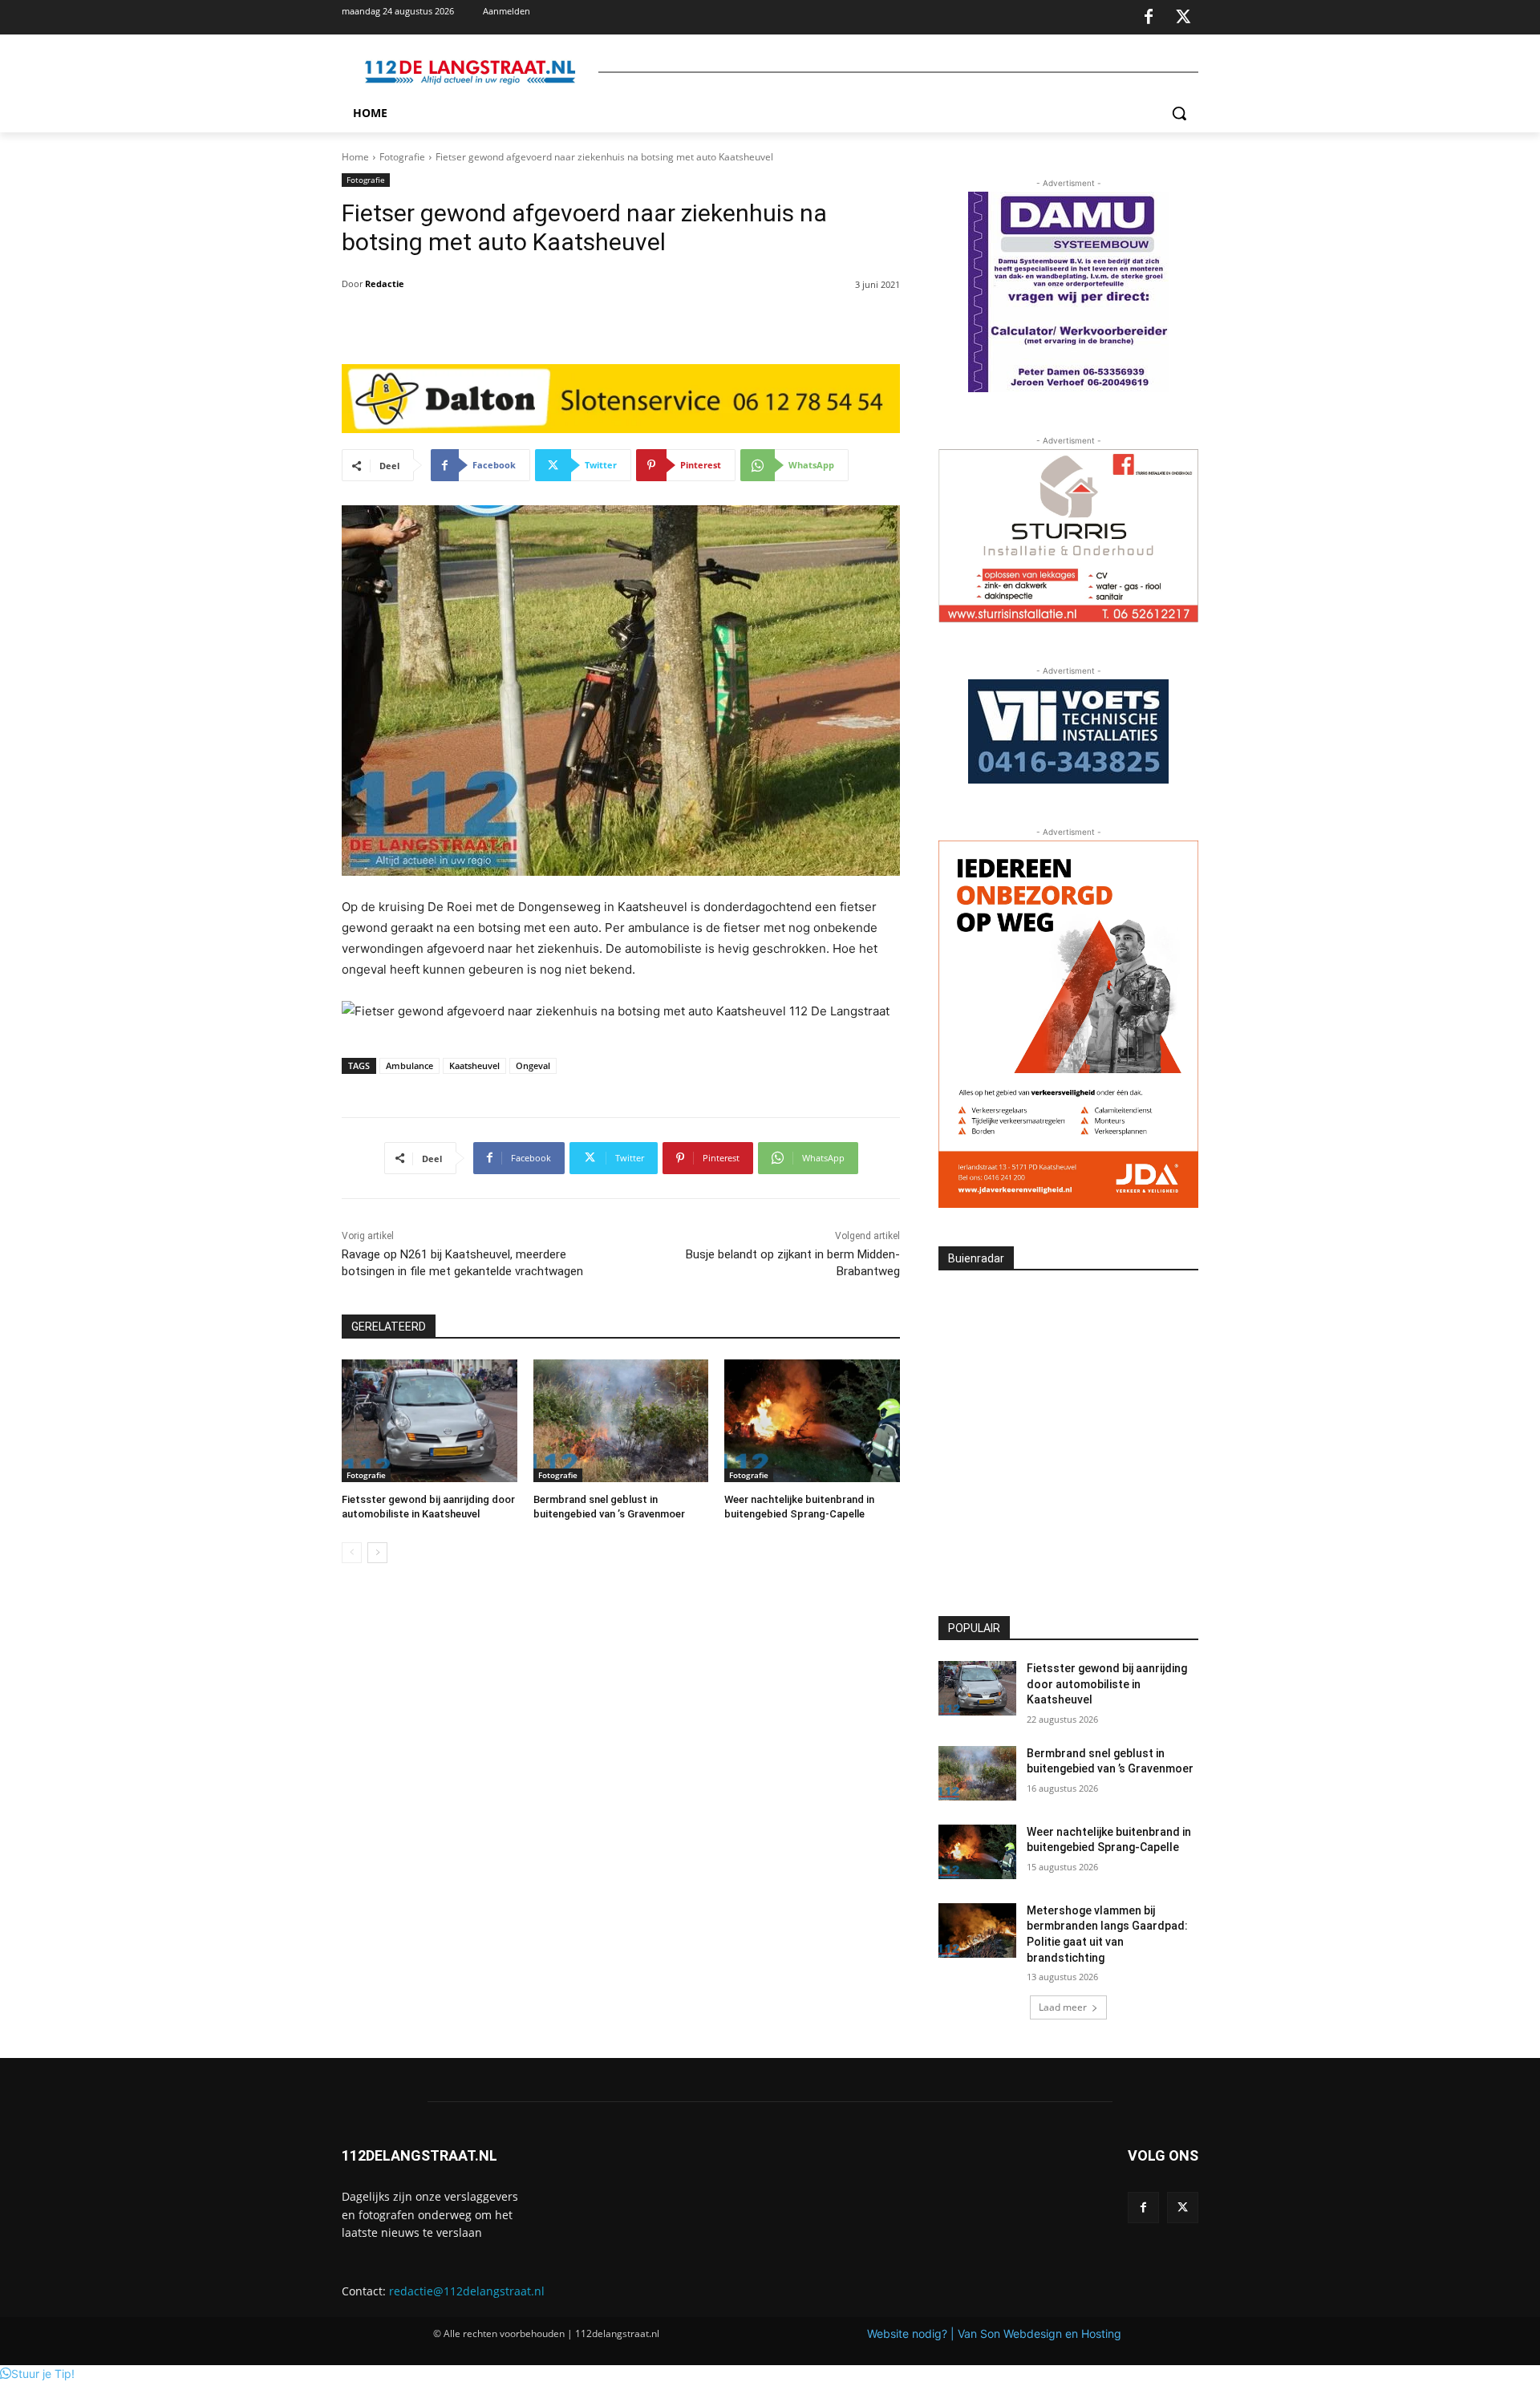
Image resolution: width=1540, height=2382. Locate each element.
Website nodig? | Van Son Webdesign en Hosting (994, 2333)
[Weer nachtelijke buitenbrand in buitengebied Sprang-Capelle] (812, 1421)
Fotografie (402, 157)
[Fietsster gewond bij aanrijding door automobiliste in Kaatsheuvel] (430, 1421)
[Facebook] (1149, 18)
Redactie (385, 284)
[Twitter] (1183, 18)
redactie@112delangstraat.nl (467, 2291)
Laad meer (1063, 2007)
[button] (1179, 113)
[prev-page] (352, 1553)
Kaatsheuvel (474, 1065)
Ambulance (409, 1065)
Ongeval (533, 1065)
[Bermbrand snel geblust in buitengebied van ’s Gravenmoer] (621, 1421)
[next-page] (377, 1553)
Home (355, 157)
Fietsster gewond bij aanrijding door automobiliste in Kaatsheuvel (1107, 1684)
